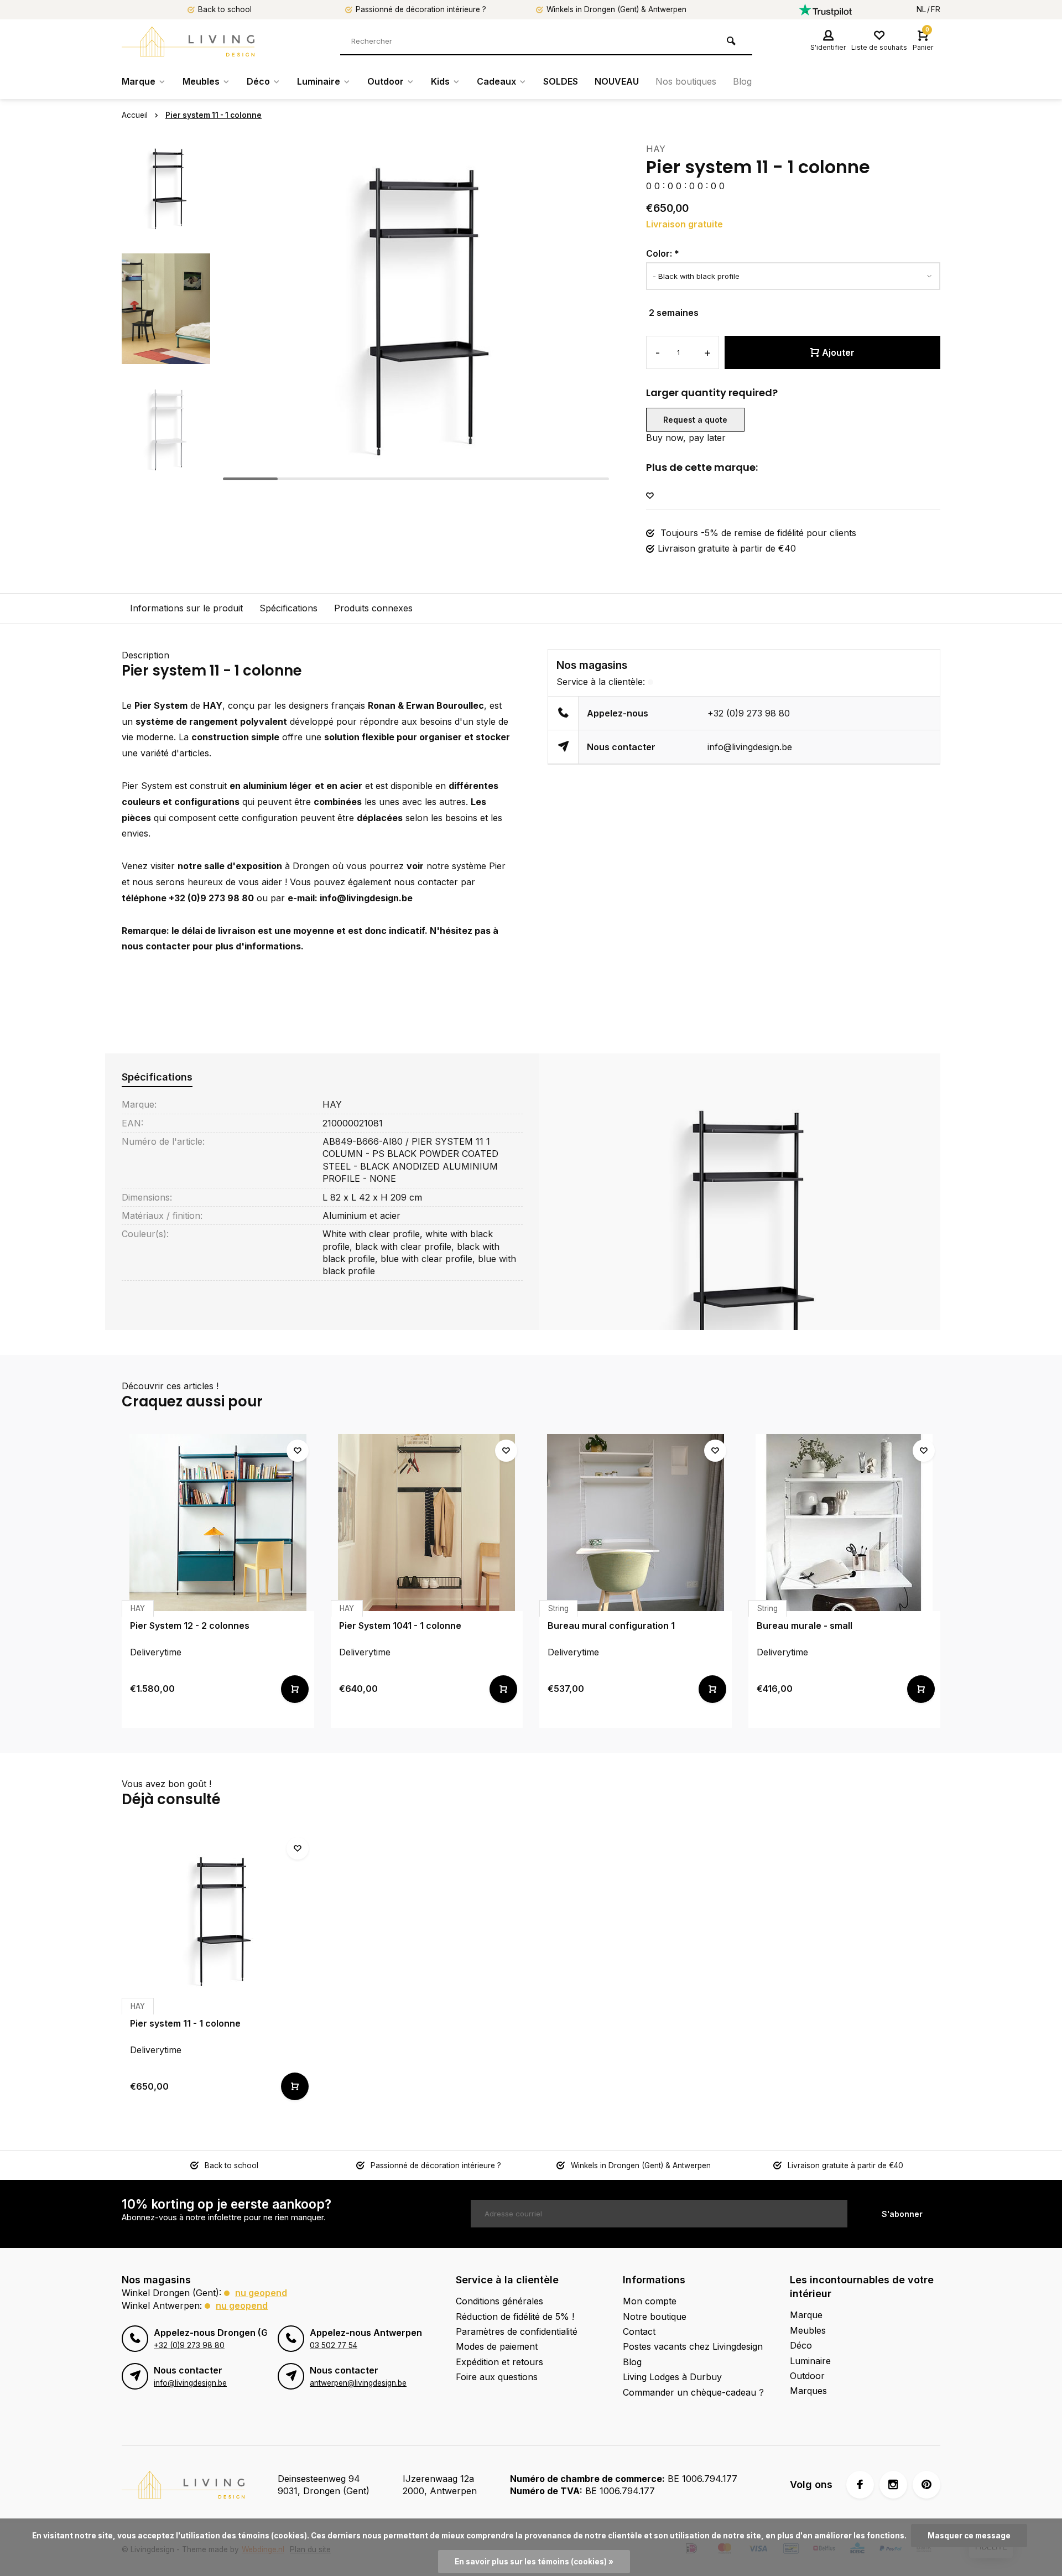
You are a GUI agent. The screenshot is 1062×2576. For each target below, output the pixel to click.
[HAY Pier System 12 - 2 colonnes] (218, 1523)
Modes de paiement (497, 2346)
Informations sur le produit (186, 608)
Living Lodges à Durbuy (672, 2377)
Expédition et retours (499, 2362)
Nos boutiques (686, 81)
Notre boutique (655, 2317)
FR (936, 9)
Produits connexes (373, 608)
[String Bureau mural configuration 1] (636, 1523)
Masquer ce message (969, 2536)
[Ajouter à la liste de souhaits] (650, 496)
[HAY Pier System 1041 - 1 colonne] (427, 1523)
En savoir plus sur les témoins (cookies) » (534, 2562)
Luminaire (319, 81)
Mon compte (650, 2301)
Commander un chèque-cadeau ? (693, 2392)
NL (921, 9)
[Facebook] (860, 2485)
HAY (656, 149)
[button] (166, 476)
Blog (742, 81)
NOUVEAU (617, 81)
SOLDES (561, 81)
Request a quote (695, 420)
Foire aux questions (497, 2377)
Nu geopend (261, 2293)
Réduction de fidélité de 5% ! (515, 2317)
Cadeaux (496, 81)
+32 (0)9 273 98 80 (749, 713)
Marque (139, 81)
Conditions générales (499, 2301)
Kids (440, 81)
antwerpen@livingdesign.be (358, 2383)
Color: (663, 253)
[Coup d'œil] (295, 1689)
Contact (639, 2331)
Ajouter (838, 352)
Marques (808, 2391)
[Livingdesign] (188, 41)
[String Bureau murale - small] (845, 1523)
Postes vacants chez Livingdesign (693, 2346)
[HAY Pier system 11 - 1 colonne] (218, 1920)
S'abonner (902, 2214)
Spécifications (288, 608)
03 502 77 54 (334, 2345)
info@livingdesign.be (750, 747)
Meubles (201, 81)
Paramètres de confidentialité (517, 2331)
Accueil (135, 115)
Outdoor (386, 81)
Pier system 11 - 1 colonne (214, 115)
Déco (258, 81)
